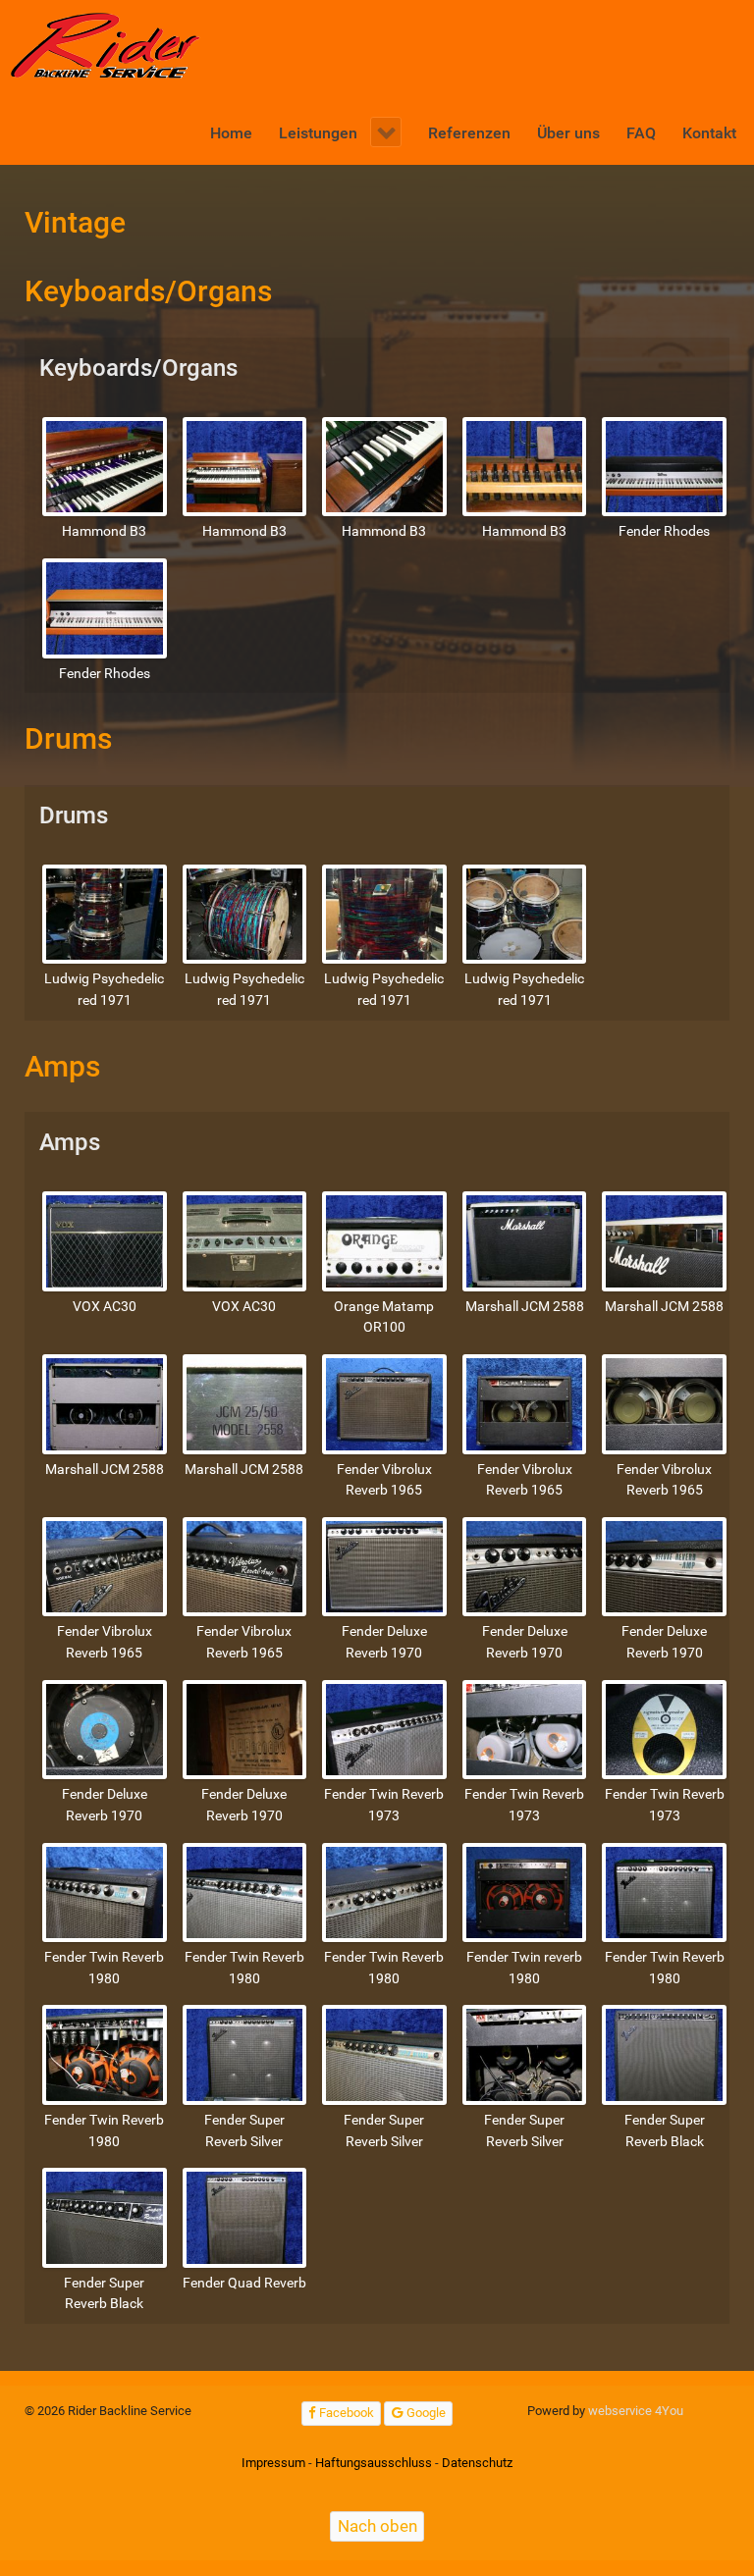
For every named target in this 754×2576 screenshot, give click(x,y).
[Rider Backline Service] (107, 46)
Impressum (273, 2463)
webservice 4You (636, 2411)
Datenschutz (477, 2463)
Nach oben (377, 2526)
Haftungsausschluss (374, 2463)
